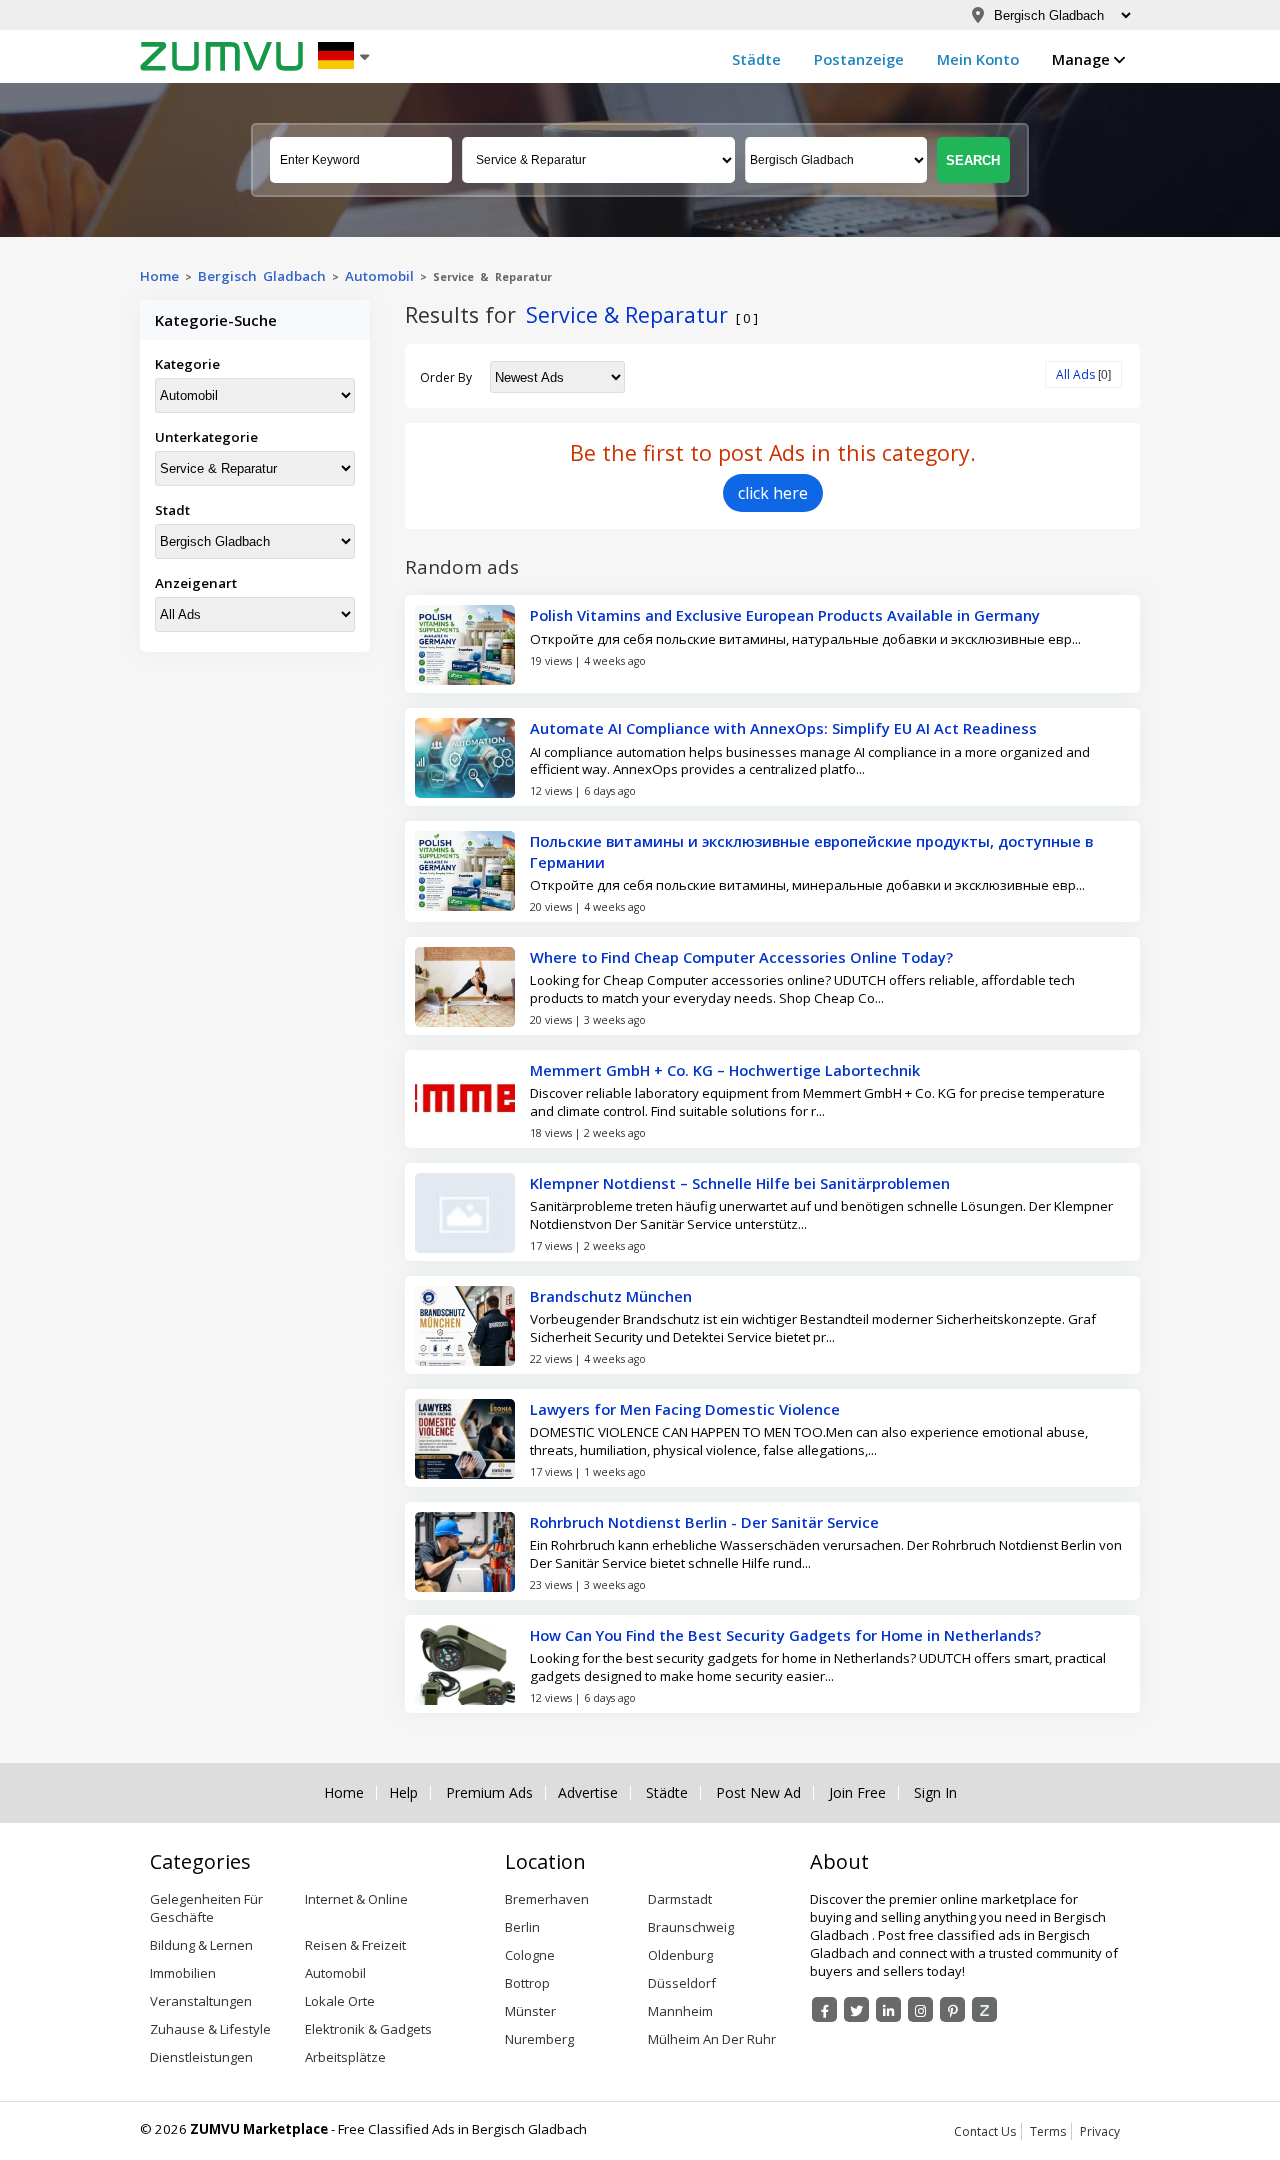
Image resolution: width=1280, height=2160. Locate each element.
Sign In (935, 1793)
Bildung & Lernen (201, 1945)
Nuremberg (539, 2039)
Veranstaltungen (201, 2001)
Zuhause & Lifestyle (210, 2029)
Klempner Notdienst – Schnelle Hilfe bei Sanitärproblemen (740, 1183)
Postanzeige (859, 59)
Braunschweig (691, 1927)
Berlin (522, 1927)
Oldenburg (680, 1955)
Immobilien (183, 1973)
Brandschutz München (611, 1296)
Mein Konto (978, 59)
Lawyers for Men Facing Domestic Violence (685, 1409)
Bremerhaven (547, 1899)
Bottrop (527, 1983)
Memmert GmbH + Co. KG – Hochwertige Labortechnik (725, 1070)
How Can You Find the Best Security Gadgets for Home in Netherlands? (785, 1635)
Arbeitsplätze (345, 2057)
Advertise (588, 1793)
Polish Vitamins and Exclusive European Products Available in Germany (785, 615)
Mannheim (680, 2011)
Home (159, 276)
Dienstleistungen (201, 2057)
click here (773, 493)
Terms (1048, 2131)
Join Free (857, 1793)
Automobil (379, 276)
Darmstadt (680, 1899)
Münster (530, 2011)
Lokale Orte (340, 2001)
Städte (756, 59)
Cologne (530, 1955)
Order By (446, 377)
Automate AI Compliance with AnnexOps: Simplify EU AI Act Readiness (783, 728)
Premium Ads (489, 1793)
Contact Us (985, 2131)
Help (403, 1793)
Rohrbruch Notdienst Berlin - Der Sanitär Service (704, 1522)
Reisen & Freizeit (355, 1945)
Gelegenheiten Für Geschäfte (206, 1908)
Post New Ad (758, 1793)
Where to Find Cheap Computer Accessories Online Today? (741, 957)
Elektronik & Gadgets (368, 2029)
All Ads (1075, 374)
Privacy (1100, 2131)
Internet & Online (356, 1899)
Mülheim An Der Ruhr (712, 2039)
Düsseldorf (682, 1983)
